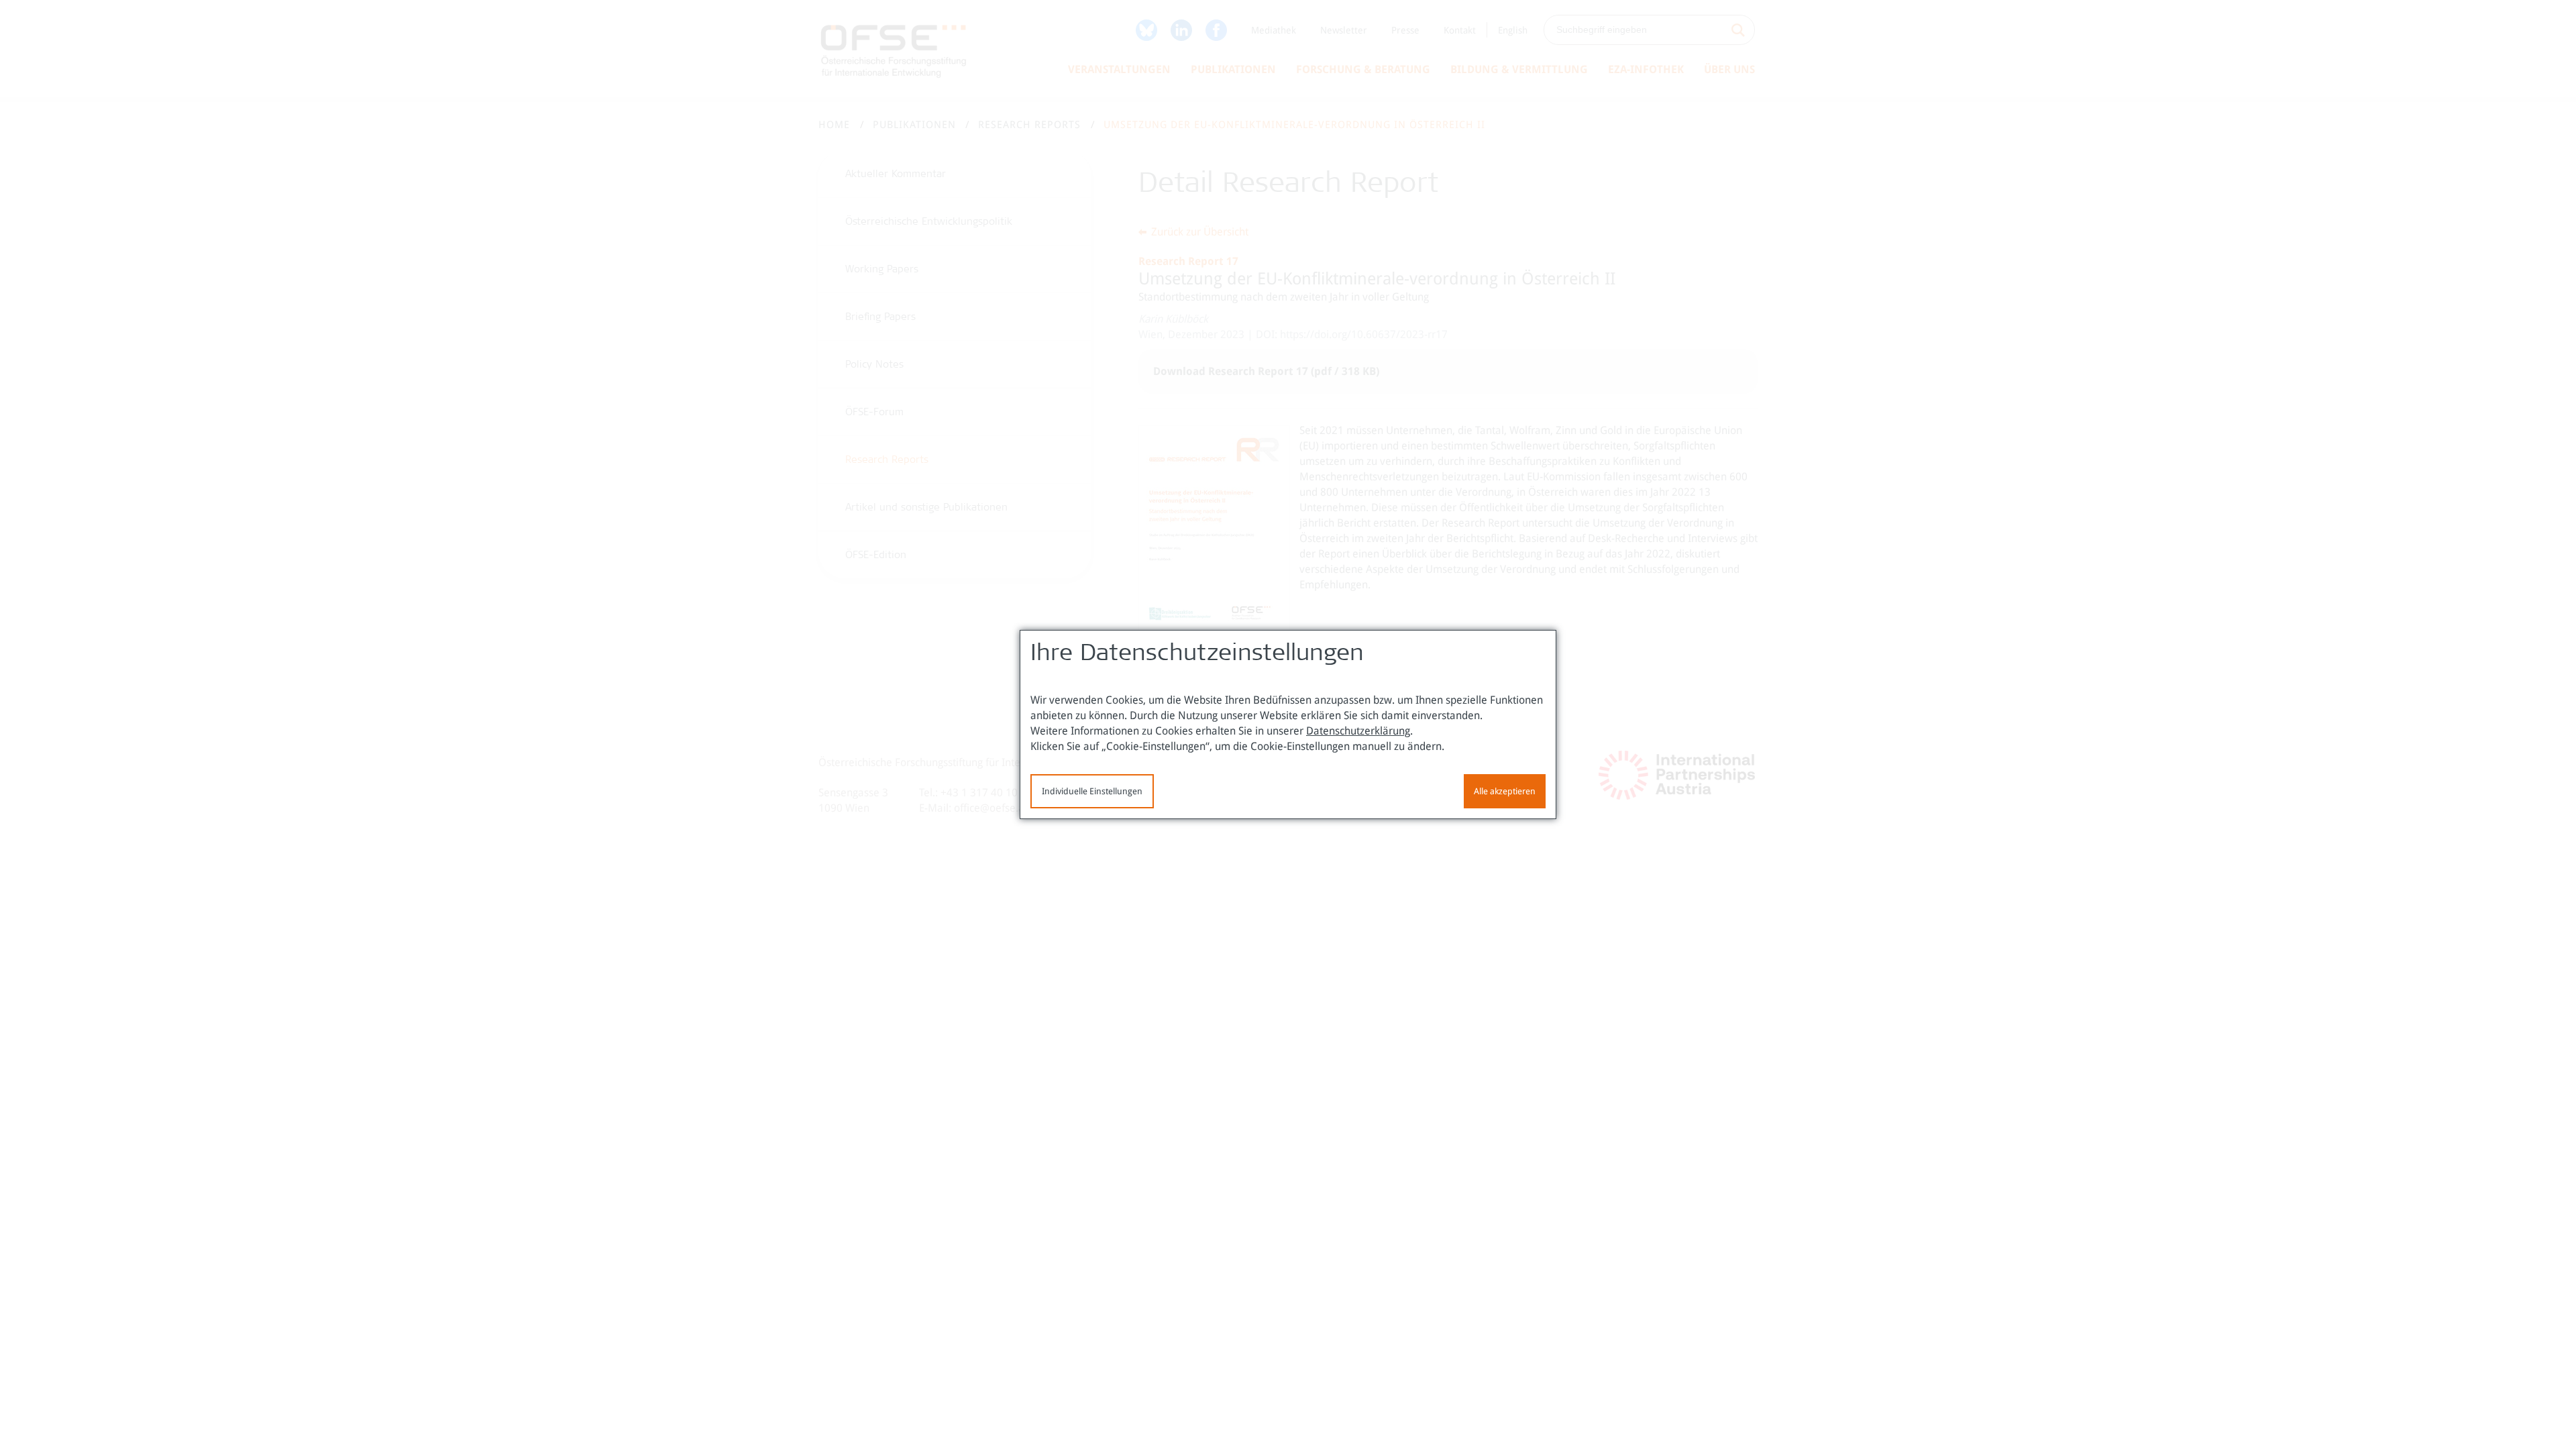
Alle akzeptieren (1505, 791)
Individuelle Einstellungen (1092, 791)
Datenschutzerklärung (1358, 731)
